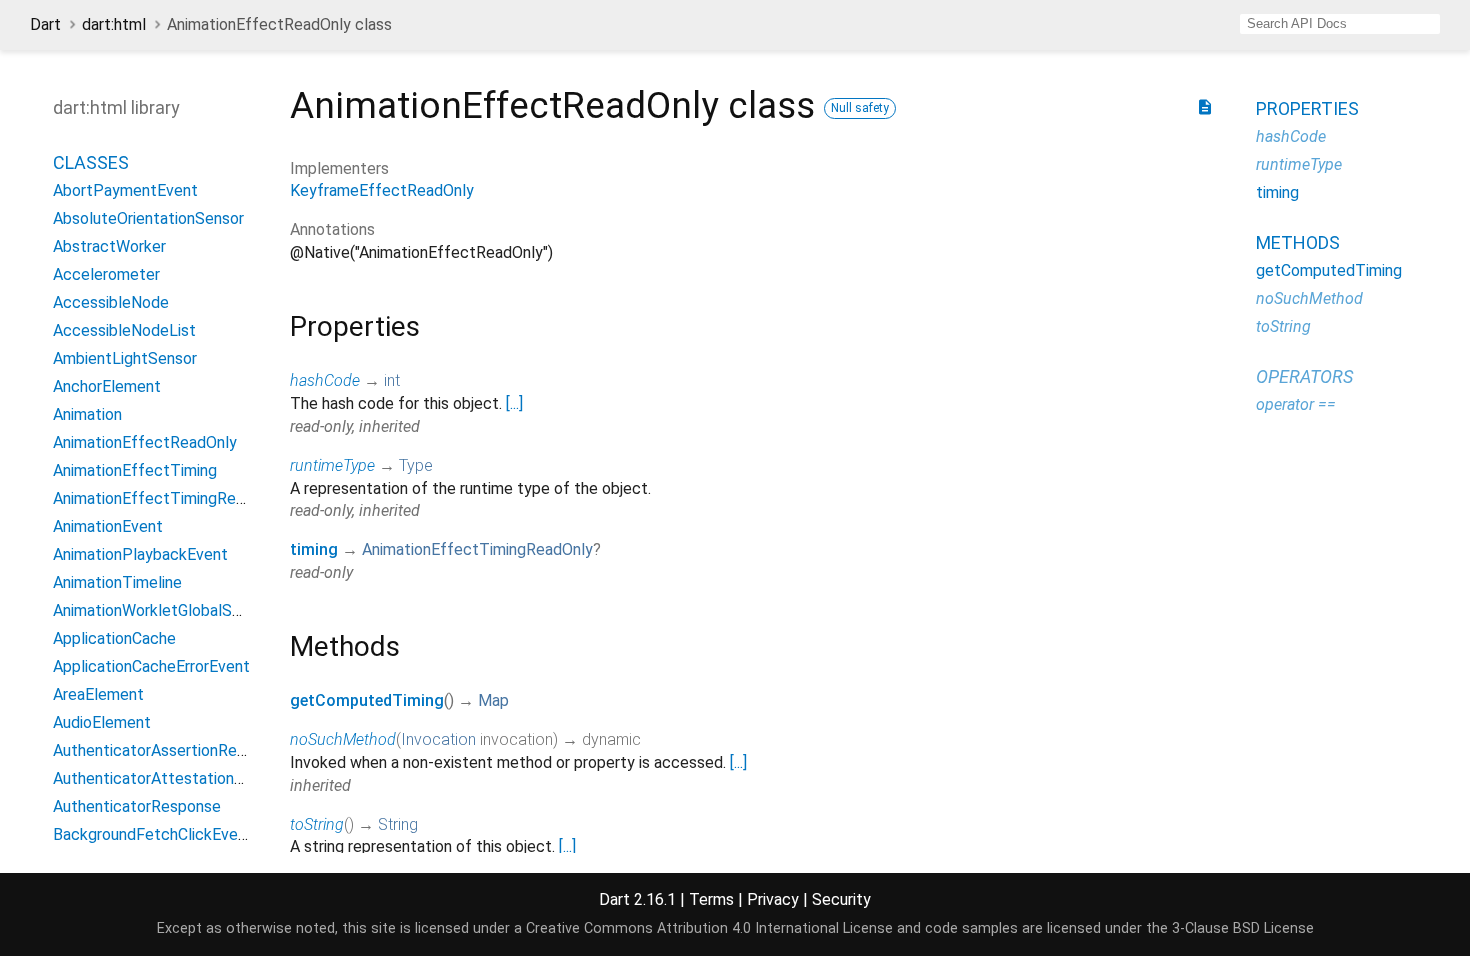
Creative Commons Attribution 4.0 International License (709, 928)
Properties (1307, 108)
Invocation (438, 739)
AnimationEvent (108, 526)
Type (416, 465)
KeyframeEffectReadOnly (382, 190)
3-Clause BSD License (1243, 928)
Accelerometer (106, 274)
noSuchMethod (343, 739)
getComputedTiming (367, 700)
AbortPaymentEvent (125, 190)
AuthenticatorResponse (137, 806)
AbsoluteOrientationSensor (148, 218)
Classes (91, 162)
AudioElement (102, 722)
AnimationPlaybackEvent (140, 554)
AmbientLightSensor (125, 358)
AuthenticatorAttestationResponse (178, 778)
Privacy (773, 899)
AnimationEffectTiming (135, 470)
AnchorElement (107, 386)
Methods (1298, 242)
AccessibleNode (111, 302)
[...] (514, 403)
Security (841, 899)
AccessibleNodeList (124, 330)
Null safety (860, 108)
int (392, 380)
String (398, 824)
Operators (1304, 376)
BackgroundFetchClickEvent (153, 834)
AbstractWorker (109, 246)
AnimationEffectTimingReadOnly (477, 549)
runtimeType (332, 465)
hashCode (325, 380)
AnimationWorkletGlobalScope (160, 610)
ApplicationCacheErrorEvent (151, 666)
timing (314, 549)
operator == (1296, 404)
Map (493, 700)
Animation (87, 414)
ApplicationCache (114, 638)
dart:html (114, 24)
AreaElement (98, 694)
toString (317, 824)
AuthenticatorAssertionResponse (170, 750)
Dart (45, 24)
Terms (711, 899)
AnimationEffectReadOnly (145, 442)
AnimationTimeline (117, 582)
